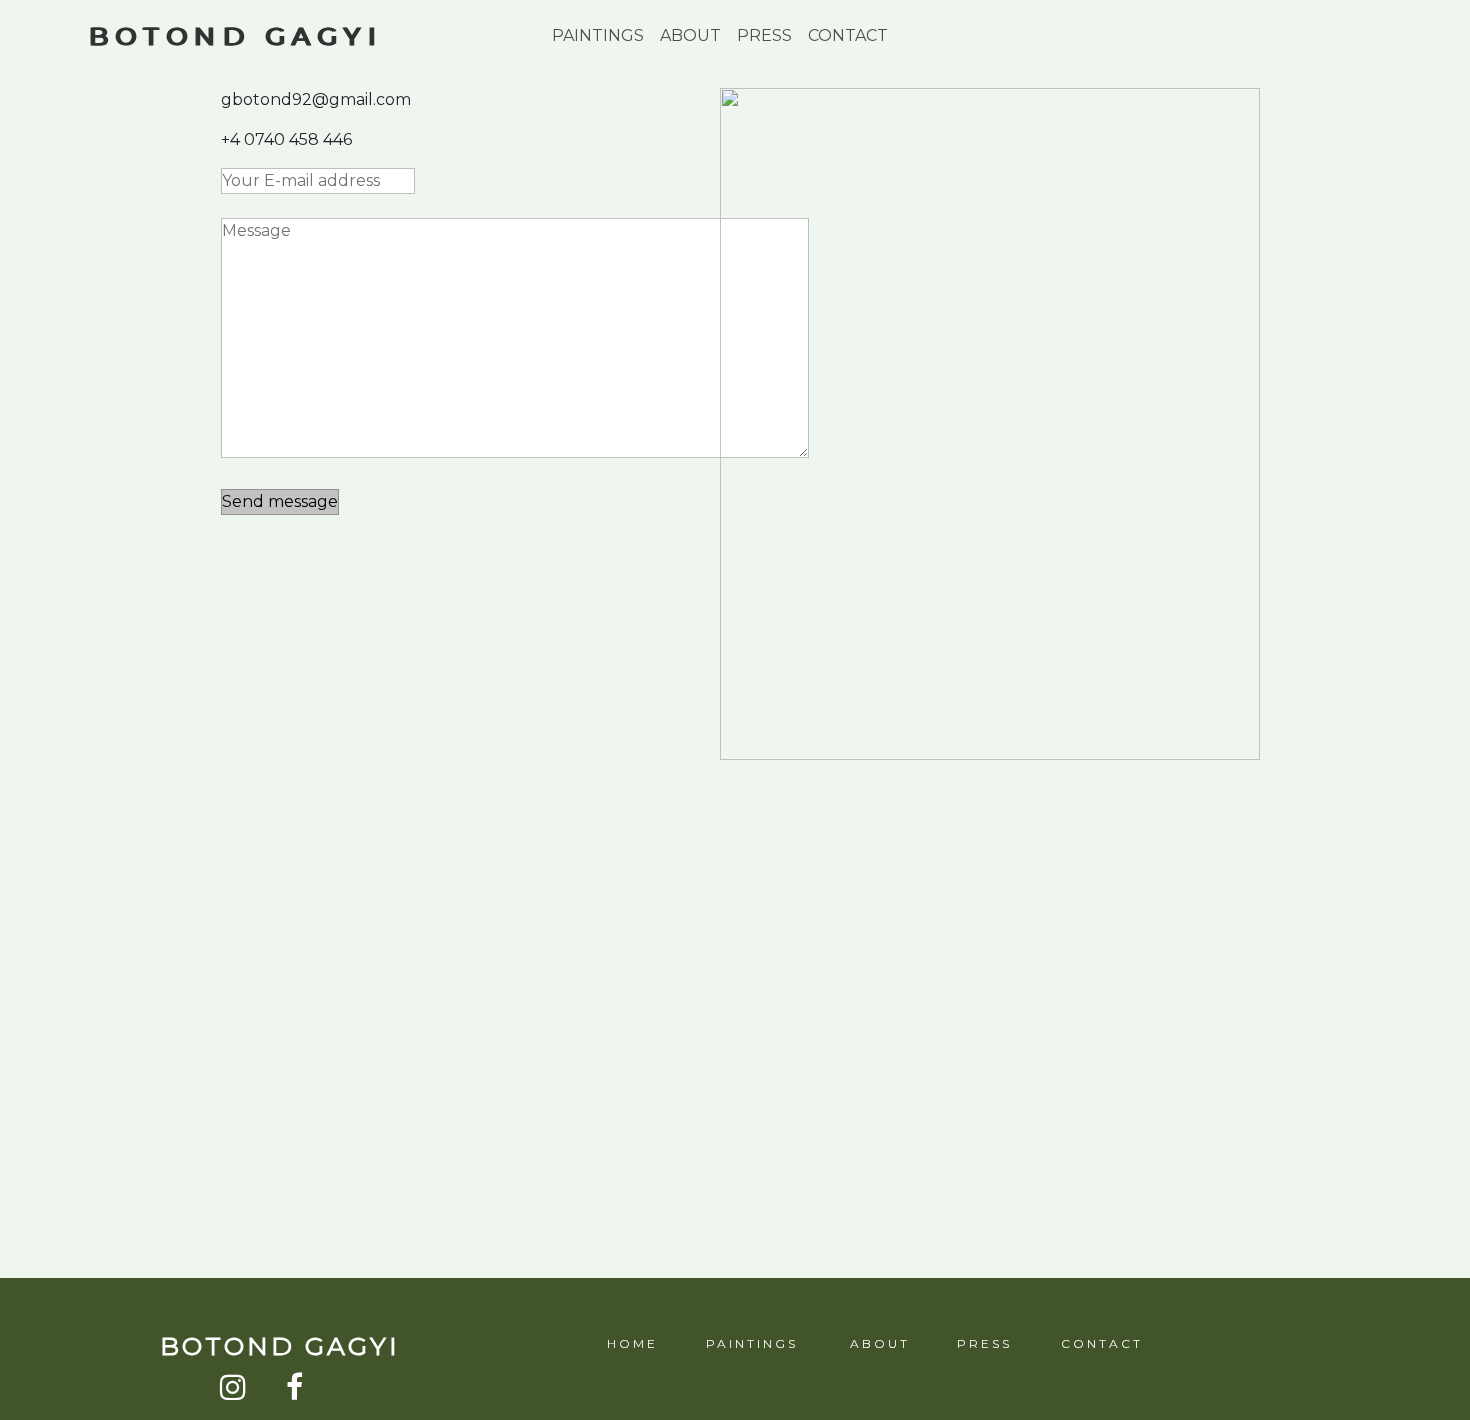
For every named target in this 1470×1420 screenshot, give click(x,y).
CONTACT (848, 35)
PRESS (764, 35)
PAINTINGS (598, 35)
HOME (632, 1343)
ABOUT (690, 35)
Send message (280, 501)
